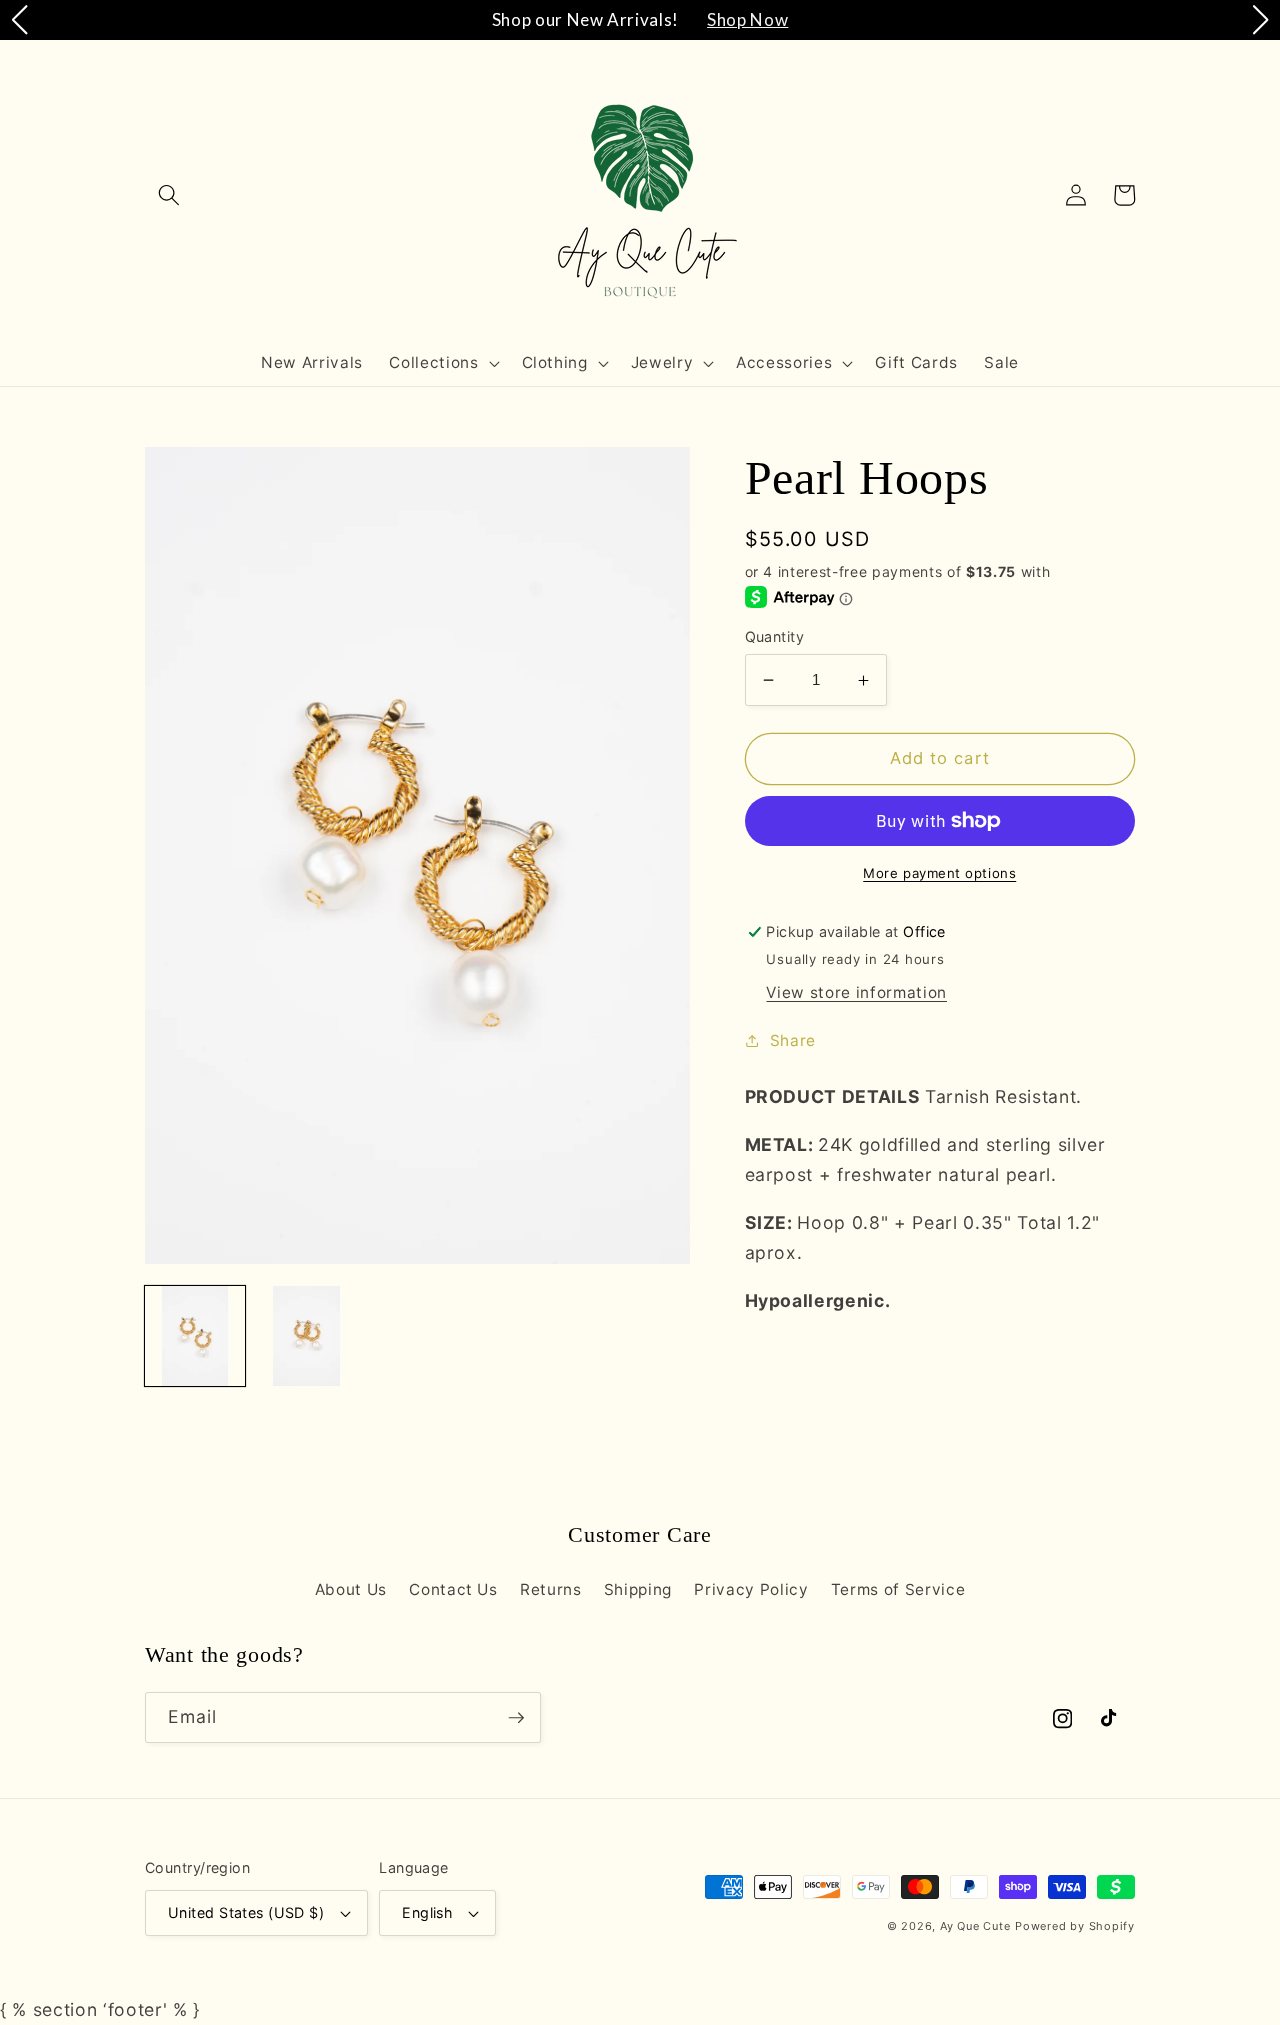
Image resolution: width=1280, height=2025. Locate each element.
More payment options (939, 873)
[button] (169, 195)
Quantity (775, 636)
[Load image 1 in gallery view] (195, 1336)
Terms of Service (898, 1589)
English (427, 1912)
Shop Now (747, 19)
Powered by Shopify (1075, 1926)
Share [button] (793, 1040)
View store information (856, 992)
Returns (551, 1589)
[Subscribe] (516, 1718)
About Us (351, 1589)
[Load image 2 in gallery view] (306, 1336)
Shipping (638, 1589)
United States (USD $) (246, 1912)
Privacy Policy (751, 1589)
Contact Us (453, 1589)
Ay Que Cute (975, 1926)
